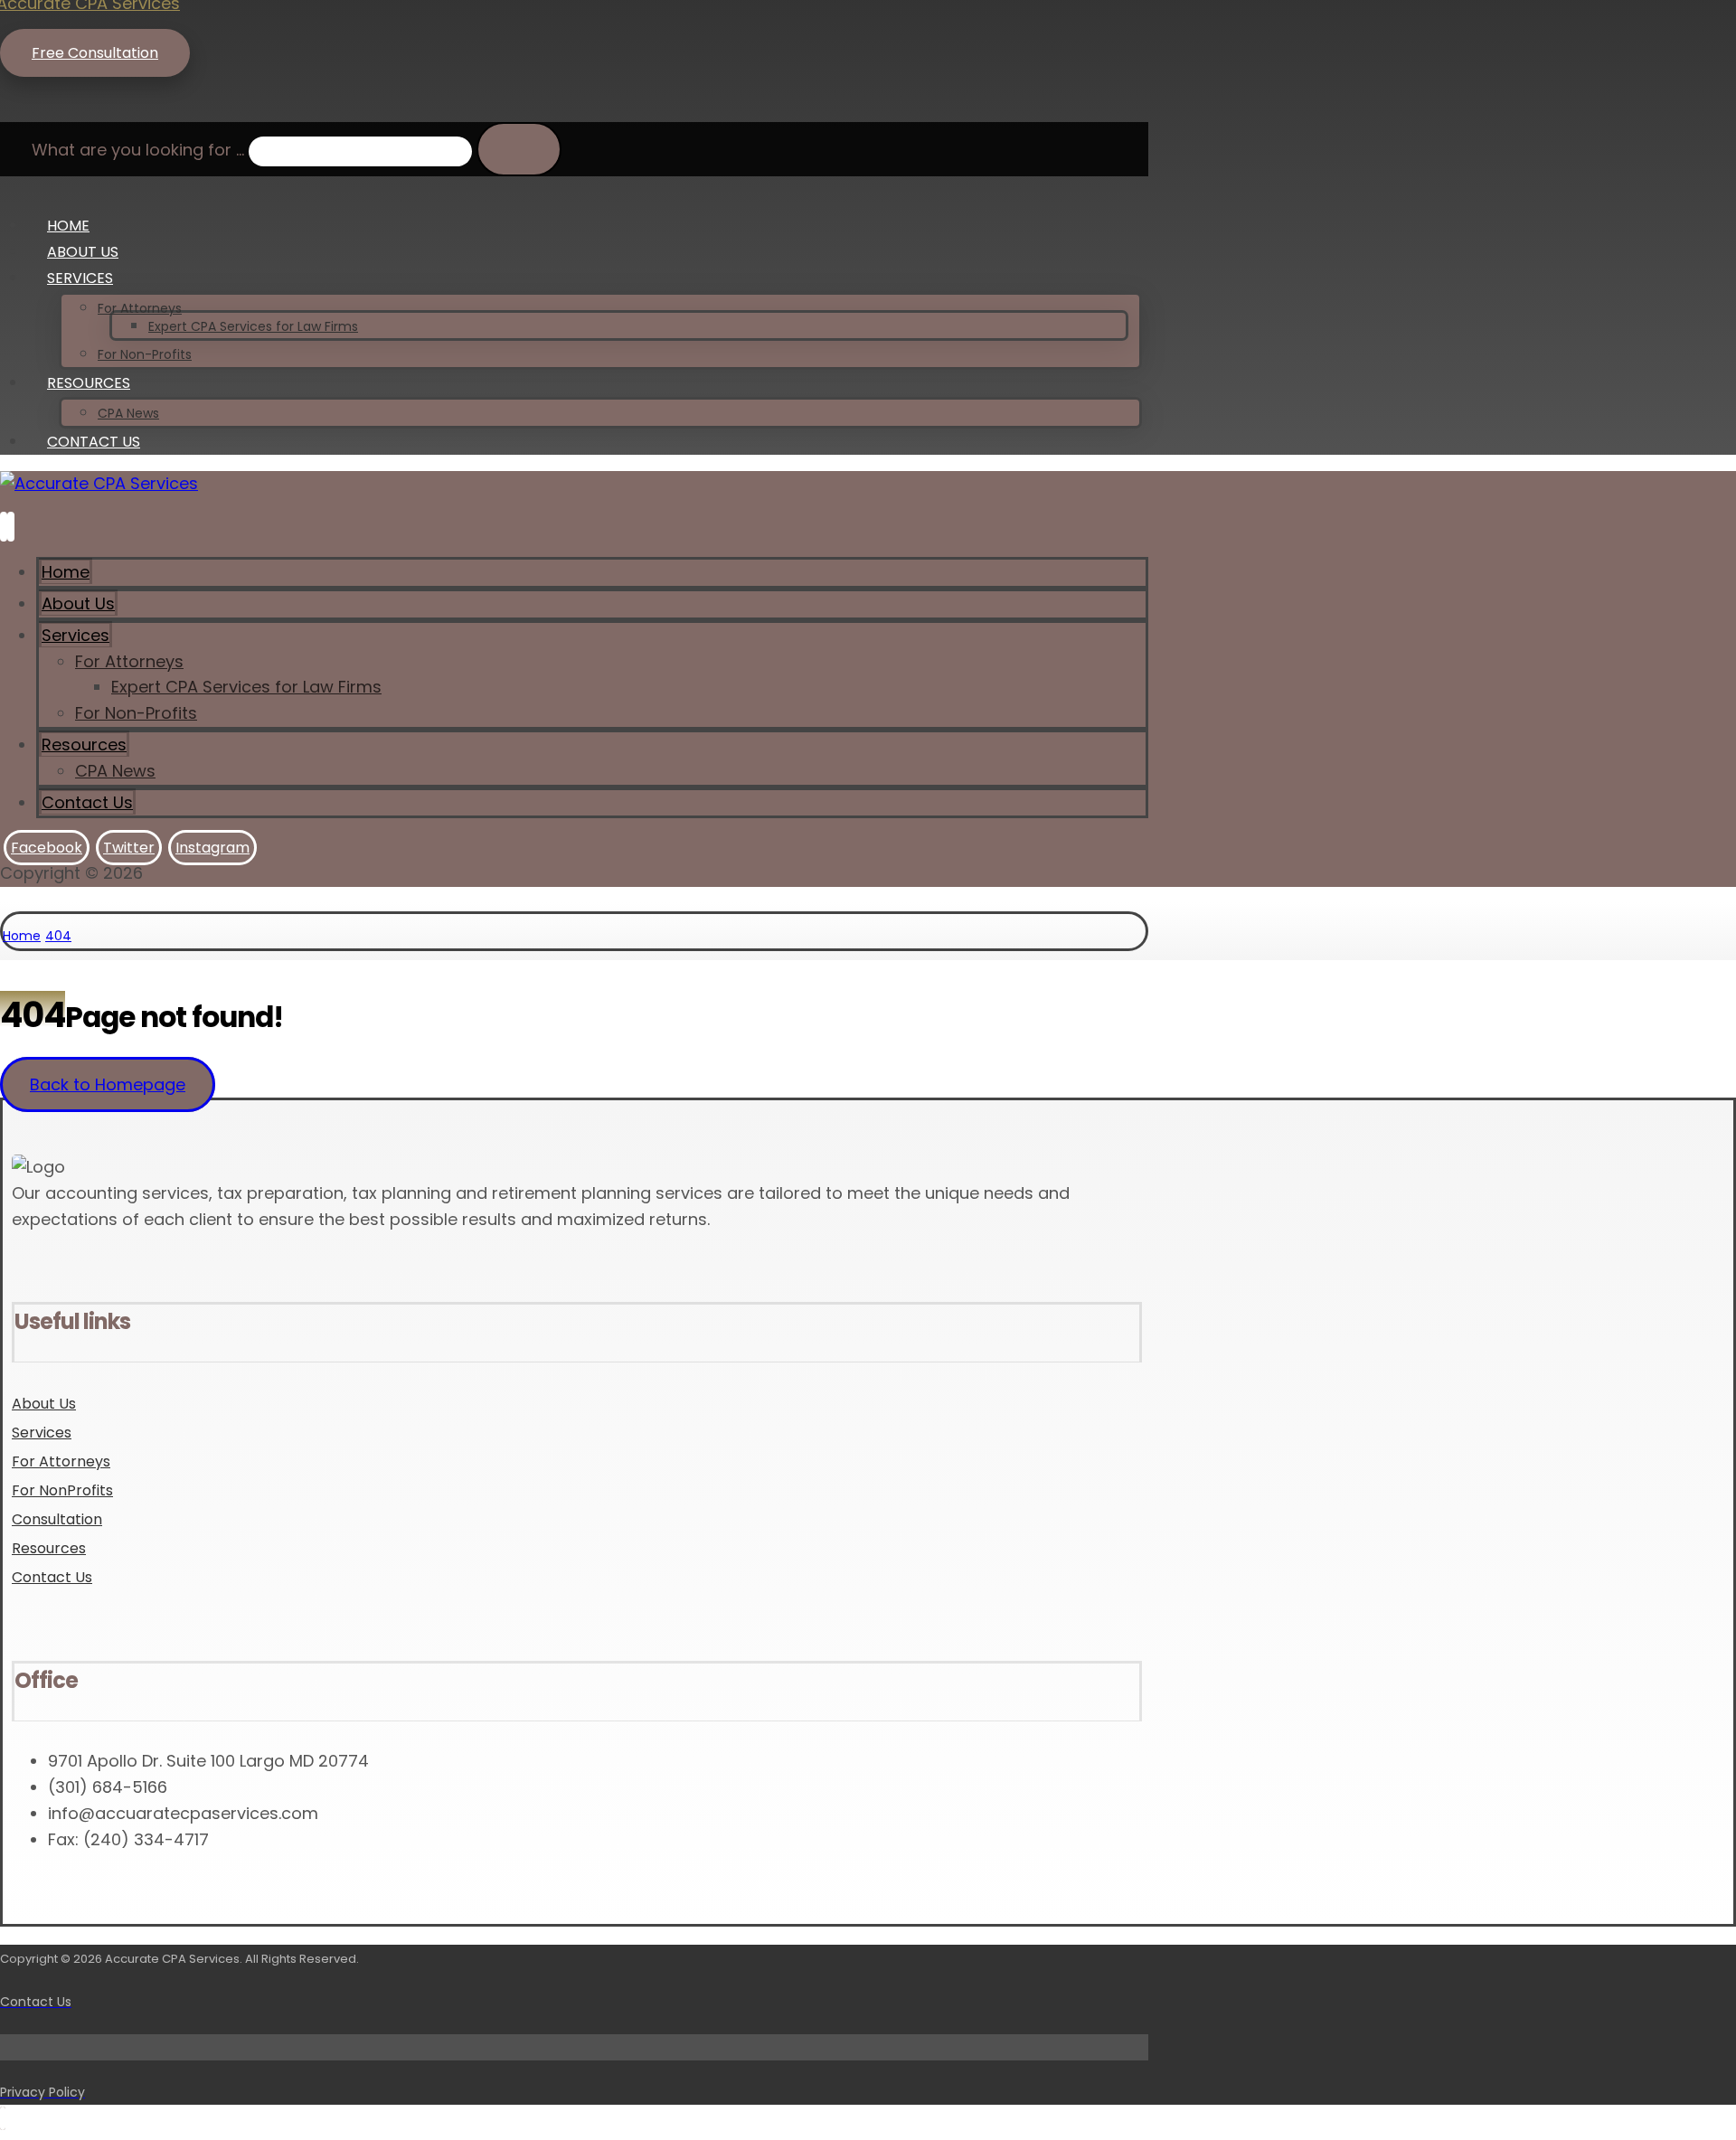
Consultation (57, 1519)
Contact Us (52, 1577)
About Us (44, 1404)
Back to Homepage (108, 1084)
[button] (14, 109)
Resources (49, 1548)
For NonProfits (62, 1490)
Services (42, 1433)
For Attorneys (61, 1461)
